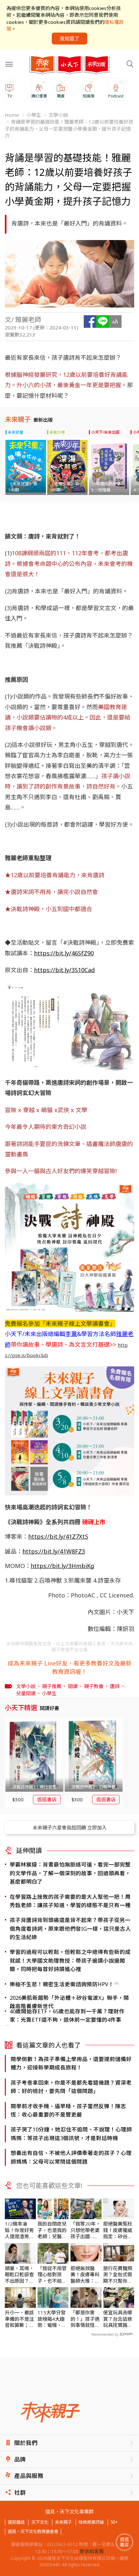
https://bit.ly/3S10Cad (64, 970)
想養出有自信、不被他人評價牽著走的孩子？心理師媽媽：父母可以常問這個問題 (71, 2157)
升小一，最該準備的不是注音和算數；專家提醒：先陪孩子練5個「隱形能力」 (19, 2319)
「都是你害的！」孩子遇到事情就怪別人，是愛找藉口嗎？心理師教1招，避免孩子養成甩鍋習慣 (85, 2319)
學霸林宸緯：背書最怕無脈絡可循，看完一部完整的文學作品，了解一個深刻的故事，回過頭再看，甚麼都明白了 (70, 1873)
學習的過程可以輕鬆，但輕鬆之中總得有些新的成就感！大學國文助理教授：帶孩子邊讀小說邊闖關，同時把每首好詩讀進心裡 (70, 1960)
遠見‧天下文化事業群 (69, 2512)
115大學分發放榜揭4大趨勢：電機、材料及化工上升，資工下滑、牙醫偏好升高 (52, 2319)
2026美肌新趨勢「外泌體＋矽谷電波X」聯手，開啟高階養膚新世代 (69, 2002)
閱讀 (73, 1686)
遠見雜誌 (16, 2522)
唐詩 (115, 1686)
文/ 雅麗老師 (23, 320)
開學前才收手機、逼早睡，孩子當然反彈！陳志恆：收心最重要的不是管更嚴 (68, 2110)
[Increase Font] (115, 322)
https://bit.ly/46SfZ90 (64, 953)
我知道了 (69, 38)
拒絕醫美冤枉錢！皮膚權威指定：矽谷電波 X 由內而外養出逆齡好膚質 (118, 2230)
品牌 (20, 2459)
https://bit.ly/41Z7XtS (58, 1536)
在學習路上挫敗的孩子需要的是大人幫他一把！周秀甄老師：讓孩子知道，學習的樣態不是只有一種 (70, 1901)
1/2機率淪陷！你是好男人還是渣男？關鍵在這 (19, 2230)
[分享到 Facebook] (90, 322)
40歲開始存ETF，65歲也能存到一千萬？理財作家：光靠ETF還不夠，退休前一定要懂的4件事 (67, 2015)
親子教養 (94, 1686)
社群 (20, 2493)
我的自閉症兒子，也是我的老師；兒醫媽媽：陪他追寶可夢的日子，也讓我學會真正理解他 (52, 2230)
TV (10, 96)
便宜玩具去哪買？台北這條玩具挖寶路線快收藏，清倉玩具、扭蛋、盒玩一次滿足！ (118, 2319)
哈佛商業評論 (91, 2522)
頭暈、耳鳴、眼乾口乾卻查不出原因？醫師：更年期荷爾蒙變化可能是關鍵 (19, 2275)
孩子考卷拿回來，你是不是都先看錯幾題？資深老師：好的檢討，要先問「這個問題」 (71, 2087)
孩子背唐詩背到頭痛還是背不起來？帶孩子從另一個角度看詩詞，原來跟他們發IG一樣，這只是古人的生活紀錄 (70, 1928)
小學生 (34, 115)
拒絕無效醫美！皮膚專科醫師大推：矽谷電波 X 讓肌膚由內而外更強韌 (85, 2275)
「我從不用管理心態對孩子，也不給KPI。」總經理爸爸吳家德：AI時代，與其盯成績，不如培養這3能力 (52, 2275)
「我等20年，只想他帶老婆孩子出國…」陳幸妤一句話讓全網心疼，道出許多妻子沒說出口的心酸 (86, 2230)
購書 (61, 96)
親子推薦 (52, 1686)
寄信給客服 (92, 2551)
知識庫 (89, 96)
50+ (114, 2522)
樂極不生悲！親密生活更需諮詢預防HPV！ (62, 1984)
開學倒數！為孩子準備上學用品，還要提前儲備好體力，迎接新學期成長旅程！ (71, 2063)
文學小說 (58, 115)
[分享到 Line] (103, 322)
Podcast (116, 96)
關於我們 (26, 2443)
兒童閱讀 (26, 1693)
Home (12, 115)
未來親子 (63, 2522)
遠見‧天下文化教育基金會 (33, 2531)
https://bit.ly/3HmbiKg (62, 1566)
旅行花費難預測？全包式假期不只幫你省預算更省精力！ (118, 2275)
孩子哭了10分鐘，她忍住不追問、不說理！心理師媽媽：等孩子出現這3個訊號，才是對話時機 (71, 2133)
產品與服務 (29, 2476)
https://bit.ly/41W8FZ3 (54, 1551)
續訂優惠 (39, 96)
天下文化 (40, 2522)
